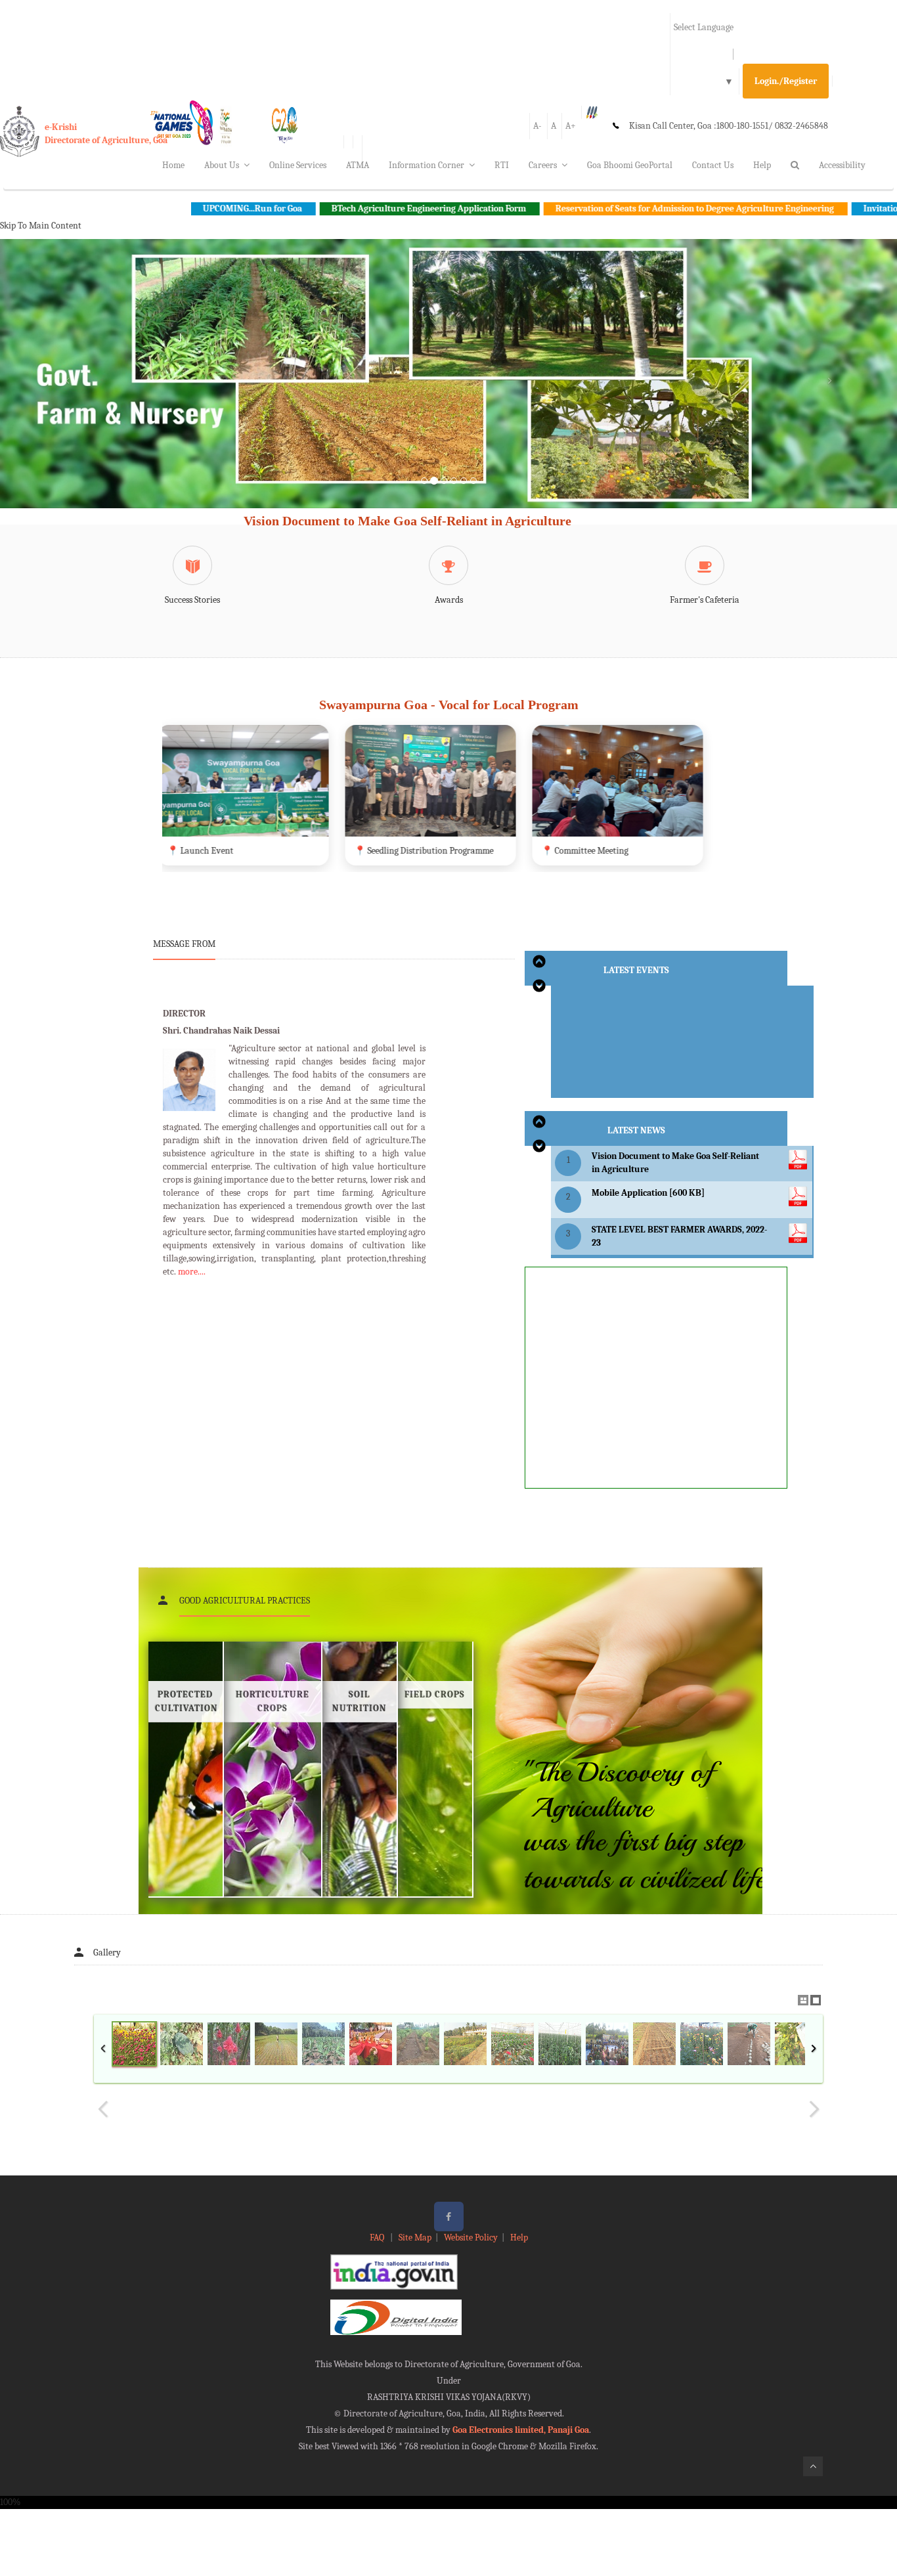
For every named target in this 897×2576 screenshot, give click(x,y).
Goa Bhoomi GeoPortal (630, 165)
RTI (502, 165)
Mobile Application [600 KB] (648, 1193)
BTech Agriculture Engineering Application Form (308, 208)
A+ (571, 126)
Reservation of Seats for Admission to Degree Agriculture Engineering (574, 208)
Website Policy (471, 2238)
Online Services (298, 165)
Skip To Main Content (41, 226)
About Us (222, 165)
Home (173, 165)
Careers (543, 165)
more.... (192, 1272)
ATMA (358, 165)
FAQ (378, 2238)
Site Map (415, 2238)
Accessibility (842, 165)
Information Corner (427, 165)
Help (762, 165)
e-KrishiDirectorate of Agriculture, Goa (106, 134)
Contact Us (713, 165)
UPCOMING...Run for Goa (131, 208)
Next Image (814, 2109)
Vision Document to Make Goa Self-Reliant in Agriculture (407, 521)
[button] (67, 389)
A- (537, 126)
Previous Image (103, 2109)
